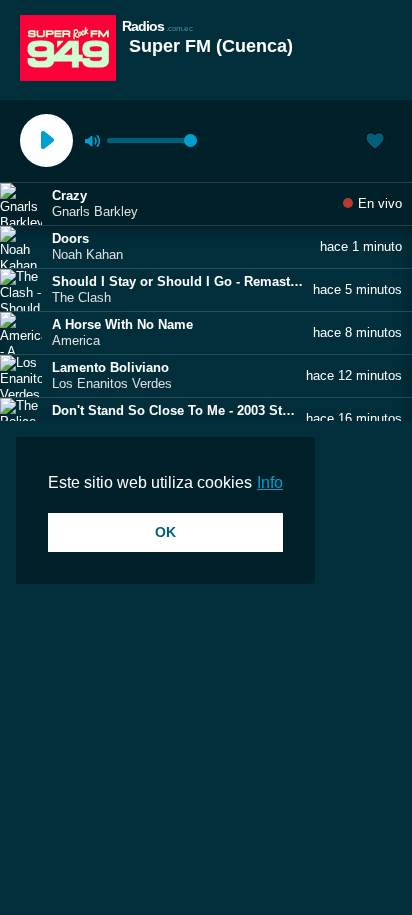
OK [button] (165, 532)
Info (270, 482)
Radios (157, 25)
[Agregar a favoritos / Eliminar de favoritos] (375, 143)
